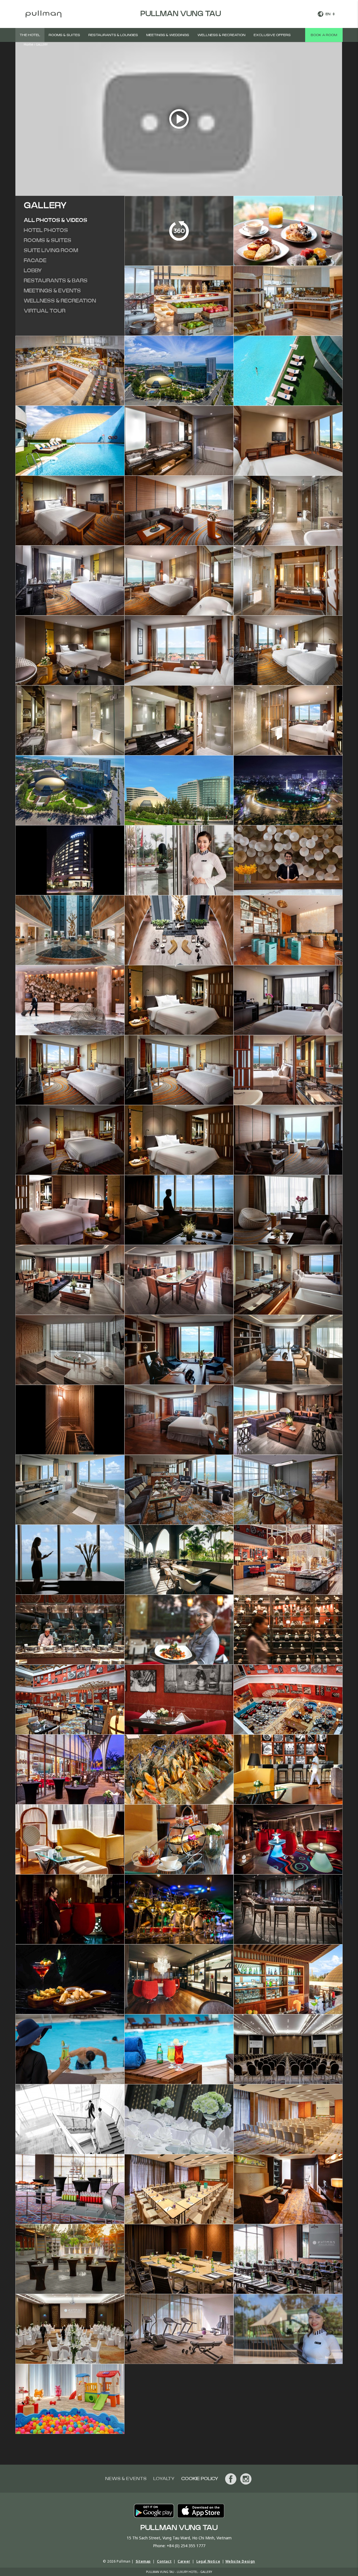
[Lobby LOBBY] (179, 860)
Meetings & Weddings (168, 35)
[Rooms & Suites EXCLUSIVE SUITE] (179, 1209)
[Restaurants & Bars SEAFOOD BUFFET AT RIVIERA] (179, 1769)
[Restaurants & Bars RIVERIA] (70, 1769)
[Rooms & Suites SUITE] (288, 440)
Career (184, 2561)
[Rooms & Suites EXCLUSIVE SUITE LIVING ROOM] (70, 1279)
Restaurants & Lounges (113, 35)
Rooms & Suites (64, 35)
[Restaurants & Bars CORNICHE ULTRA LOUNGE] (288, 1839)
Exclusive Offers (272, 35)
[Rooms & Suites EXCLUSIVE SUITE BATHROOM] (70, 1349)
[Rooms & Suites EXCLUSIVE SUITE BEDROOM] (288, 1279)
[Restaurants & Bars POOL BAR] (288, 1979)
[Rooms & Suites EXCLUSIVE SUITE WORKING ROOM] (179, 1349)
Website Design (240, 2561)
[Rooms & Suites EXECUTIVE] (288, 1070)
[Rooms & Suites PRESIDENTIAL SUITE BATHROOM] (70, 1489)
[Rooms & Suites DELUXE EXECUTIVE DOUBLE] (179, 1139)
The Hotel (30, 35)
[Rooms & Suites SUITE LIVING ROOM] (288, 1139)
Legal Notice (208, 2561)
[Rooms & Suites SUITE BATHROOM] (179, 440)
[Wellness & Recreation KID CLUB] (70, 2398)
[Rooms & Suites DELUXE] (179, 1070)
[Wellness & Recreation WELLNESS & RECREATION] (179, 2328)
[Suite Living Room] (179, 510)
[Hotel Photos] (288, 230)
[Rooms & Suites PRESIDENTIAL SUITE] (179, 1419)
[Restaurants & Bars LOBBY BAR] (288, 1769)
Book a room (324, 35)
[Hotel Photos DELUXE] (179, 650)
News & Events (126, 2479)
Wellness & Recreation (221, 35)
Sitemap (143, 2561)
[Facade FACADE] (70, 790)
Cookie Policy (200, 2479)
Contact (164, 2561)
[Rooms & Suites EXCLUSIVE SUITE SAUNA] (70, 1419)
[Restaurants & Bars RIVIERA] (179, 1559)
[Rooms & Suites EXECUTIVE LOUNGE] (179, 1489)
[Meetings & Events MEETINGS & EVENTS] (288, 2049)
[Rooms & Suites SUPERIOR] (179, 1000)
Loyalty (164, 2479)
